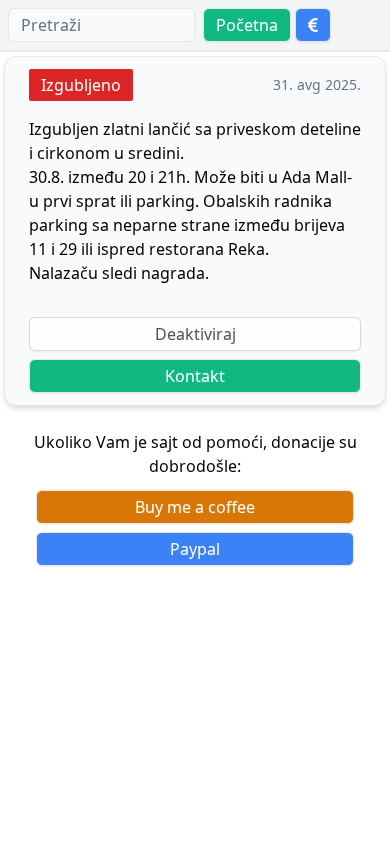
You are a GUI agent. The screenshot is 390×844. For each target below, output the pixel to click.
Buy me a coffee (195, 507)
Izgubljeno (81, 85)
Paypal (195, 549)
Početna (247, 25)
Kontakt (195, 376)
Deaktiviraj (195, 334)
